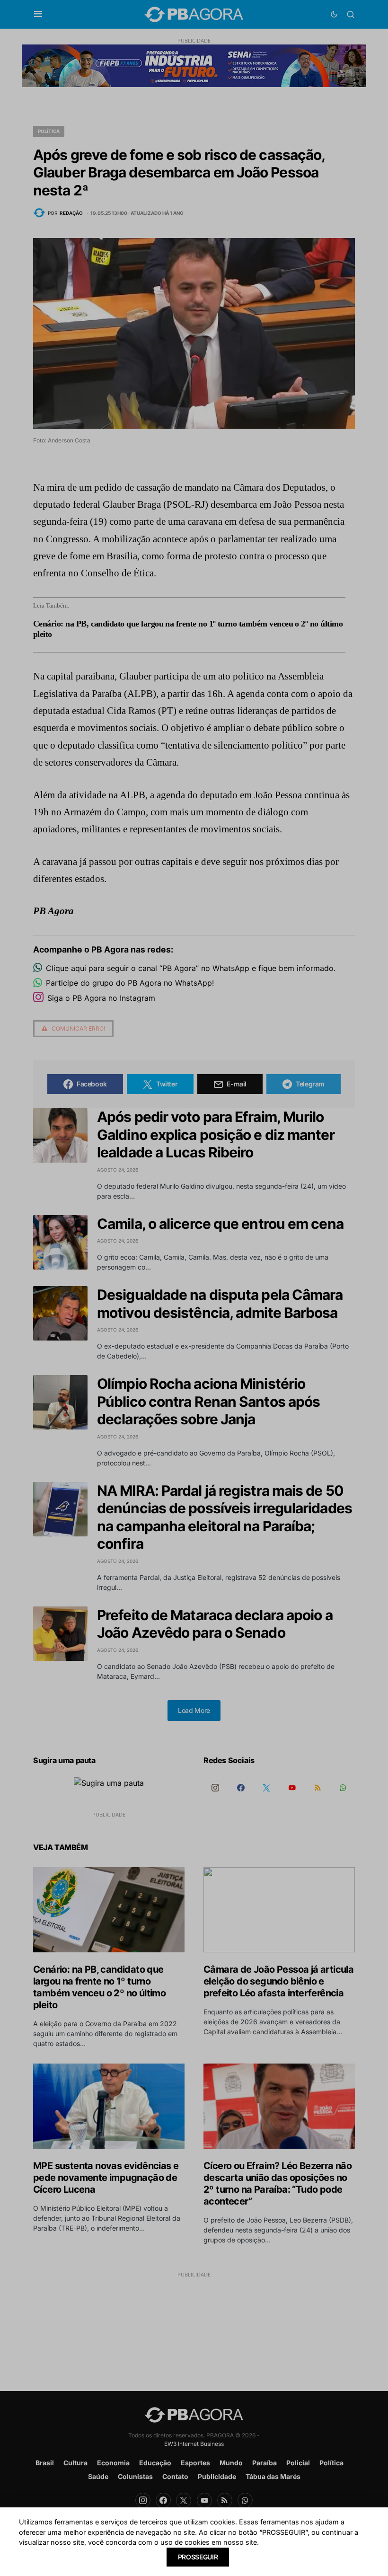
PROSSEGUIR (198, 2557)
